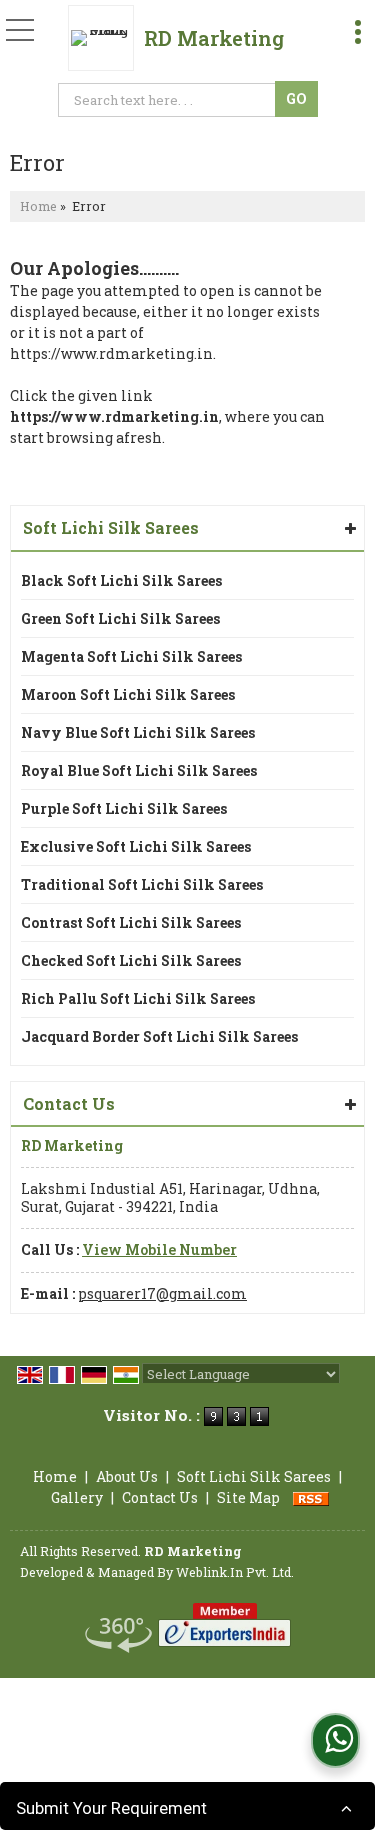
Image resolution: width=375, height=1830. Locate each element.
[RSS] (311, 1497)
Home (38, 206)
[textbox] (169, 100)
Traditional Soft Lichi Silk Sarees (142, 884)
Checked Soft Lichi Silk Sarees (131, 960)
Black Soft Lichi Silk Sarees (121, 580)
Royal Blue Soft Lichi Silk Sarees (139, 770)
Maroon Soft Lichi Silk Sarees (128, 694)
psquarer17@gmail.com (162, 1293)
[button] (159, 1249)
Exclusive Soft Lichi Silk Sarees (136, 846)
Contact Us (160, 1497)
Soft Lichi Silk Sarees (111, 527)
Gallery (77, 1497)
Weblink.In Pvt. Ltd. (235, 1572)
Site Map (248, 1497)
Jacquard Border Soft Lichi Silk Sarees (159, 1036)
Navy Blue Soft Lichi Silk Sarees (138, 732)
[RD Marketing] (106, 38)
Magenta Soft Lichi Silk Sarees (131, 656)
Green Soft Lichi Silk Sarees (120, 618)
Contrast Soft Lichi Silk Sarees (131, 922)
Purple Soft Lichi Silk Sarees (124, 808)
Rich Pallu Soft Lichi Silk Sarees (138, 998)
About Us (127, 1476)
